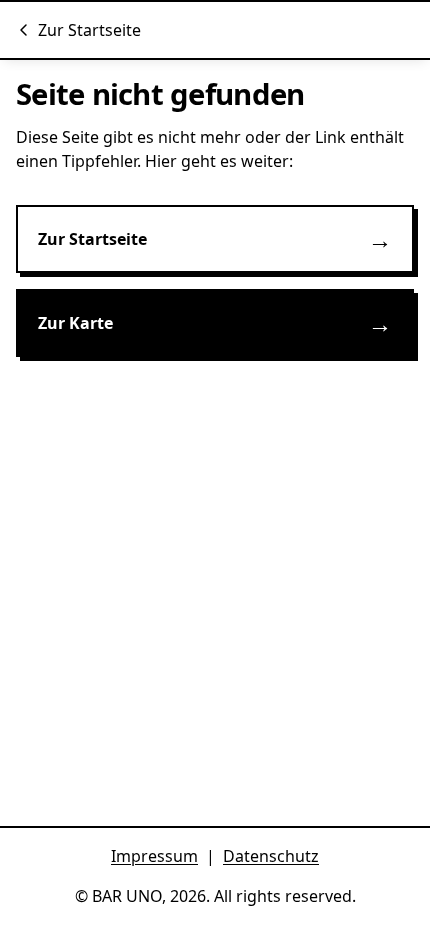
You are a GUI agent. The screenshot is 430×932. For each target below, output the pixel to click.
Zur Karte (215, 322)
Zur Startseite (89, 30)
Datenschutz (271, 856)
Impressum (154, 856)
